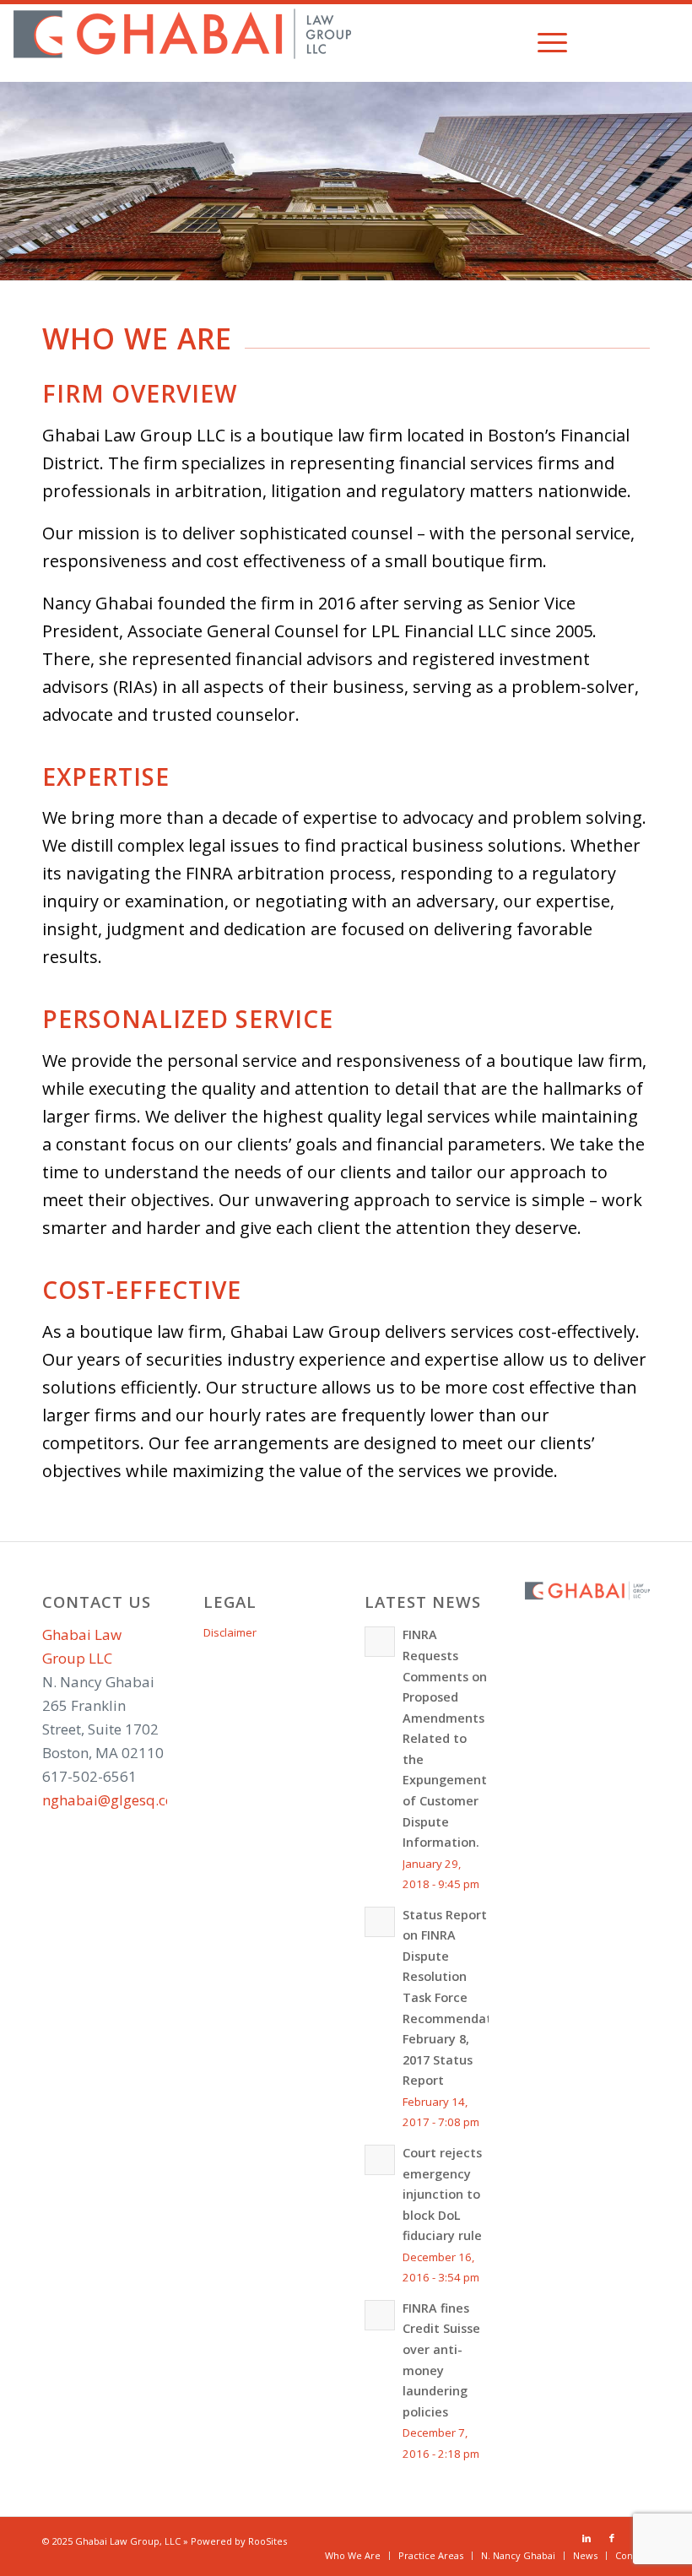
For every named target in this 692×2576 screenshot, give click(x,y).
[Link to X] (666, 43)
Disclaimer (230, 1632)
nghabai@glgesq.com (115, 1800)
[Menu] (544, 43)
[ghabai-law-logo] (182, 43)
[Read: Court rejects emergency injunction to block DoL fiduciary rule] (380, 2160)
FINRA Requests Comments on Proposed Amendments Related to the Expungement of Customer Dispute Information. (445, 1738)
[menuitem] (544, 43)
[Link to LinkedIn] (615, 43)
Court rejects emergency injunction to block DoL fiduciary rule (442, 2194)
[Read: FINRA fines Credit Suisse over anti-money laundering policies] (380, 2315)
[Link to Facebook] (641, 43)
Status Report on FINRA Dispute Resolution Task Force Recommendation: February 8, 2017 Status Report (458, 1998)
